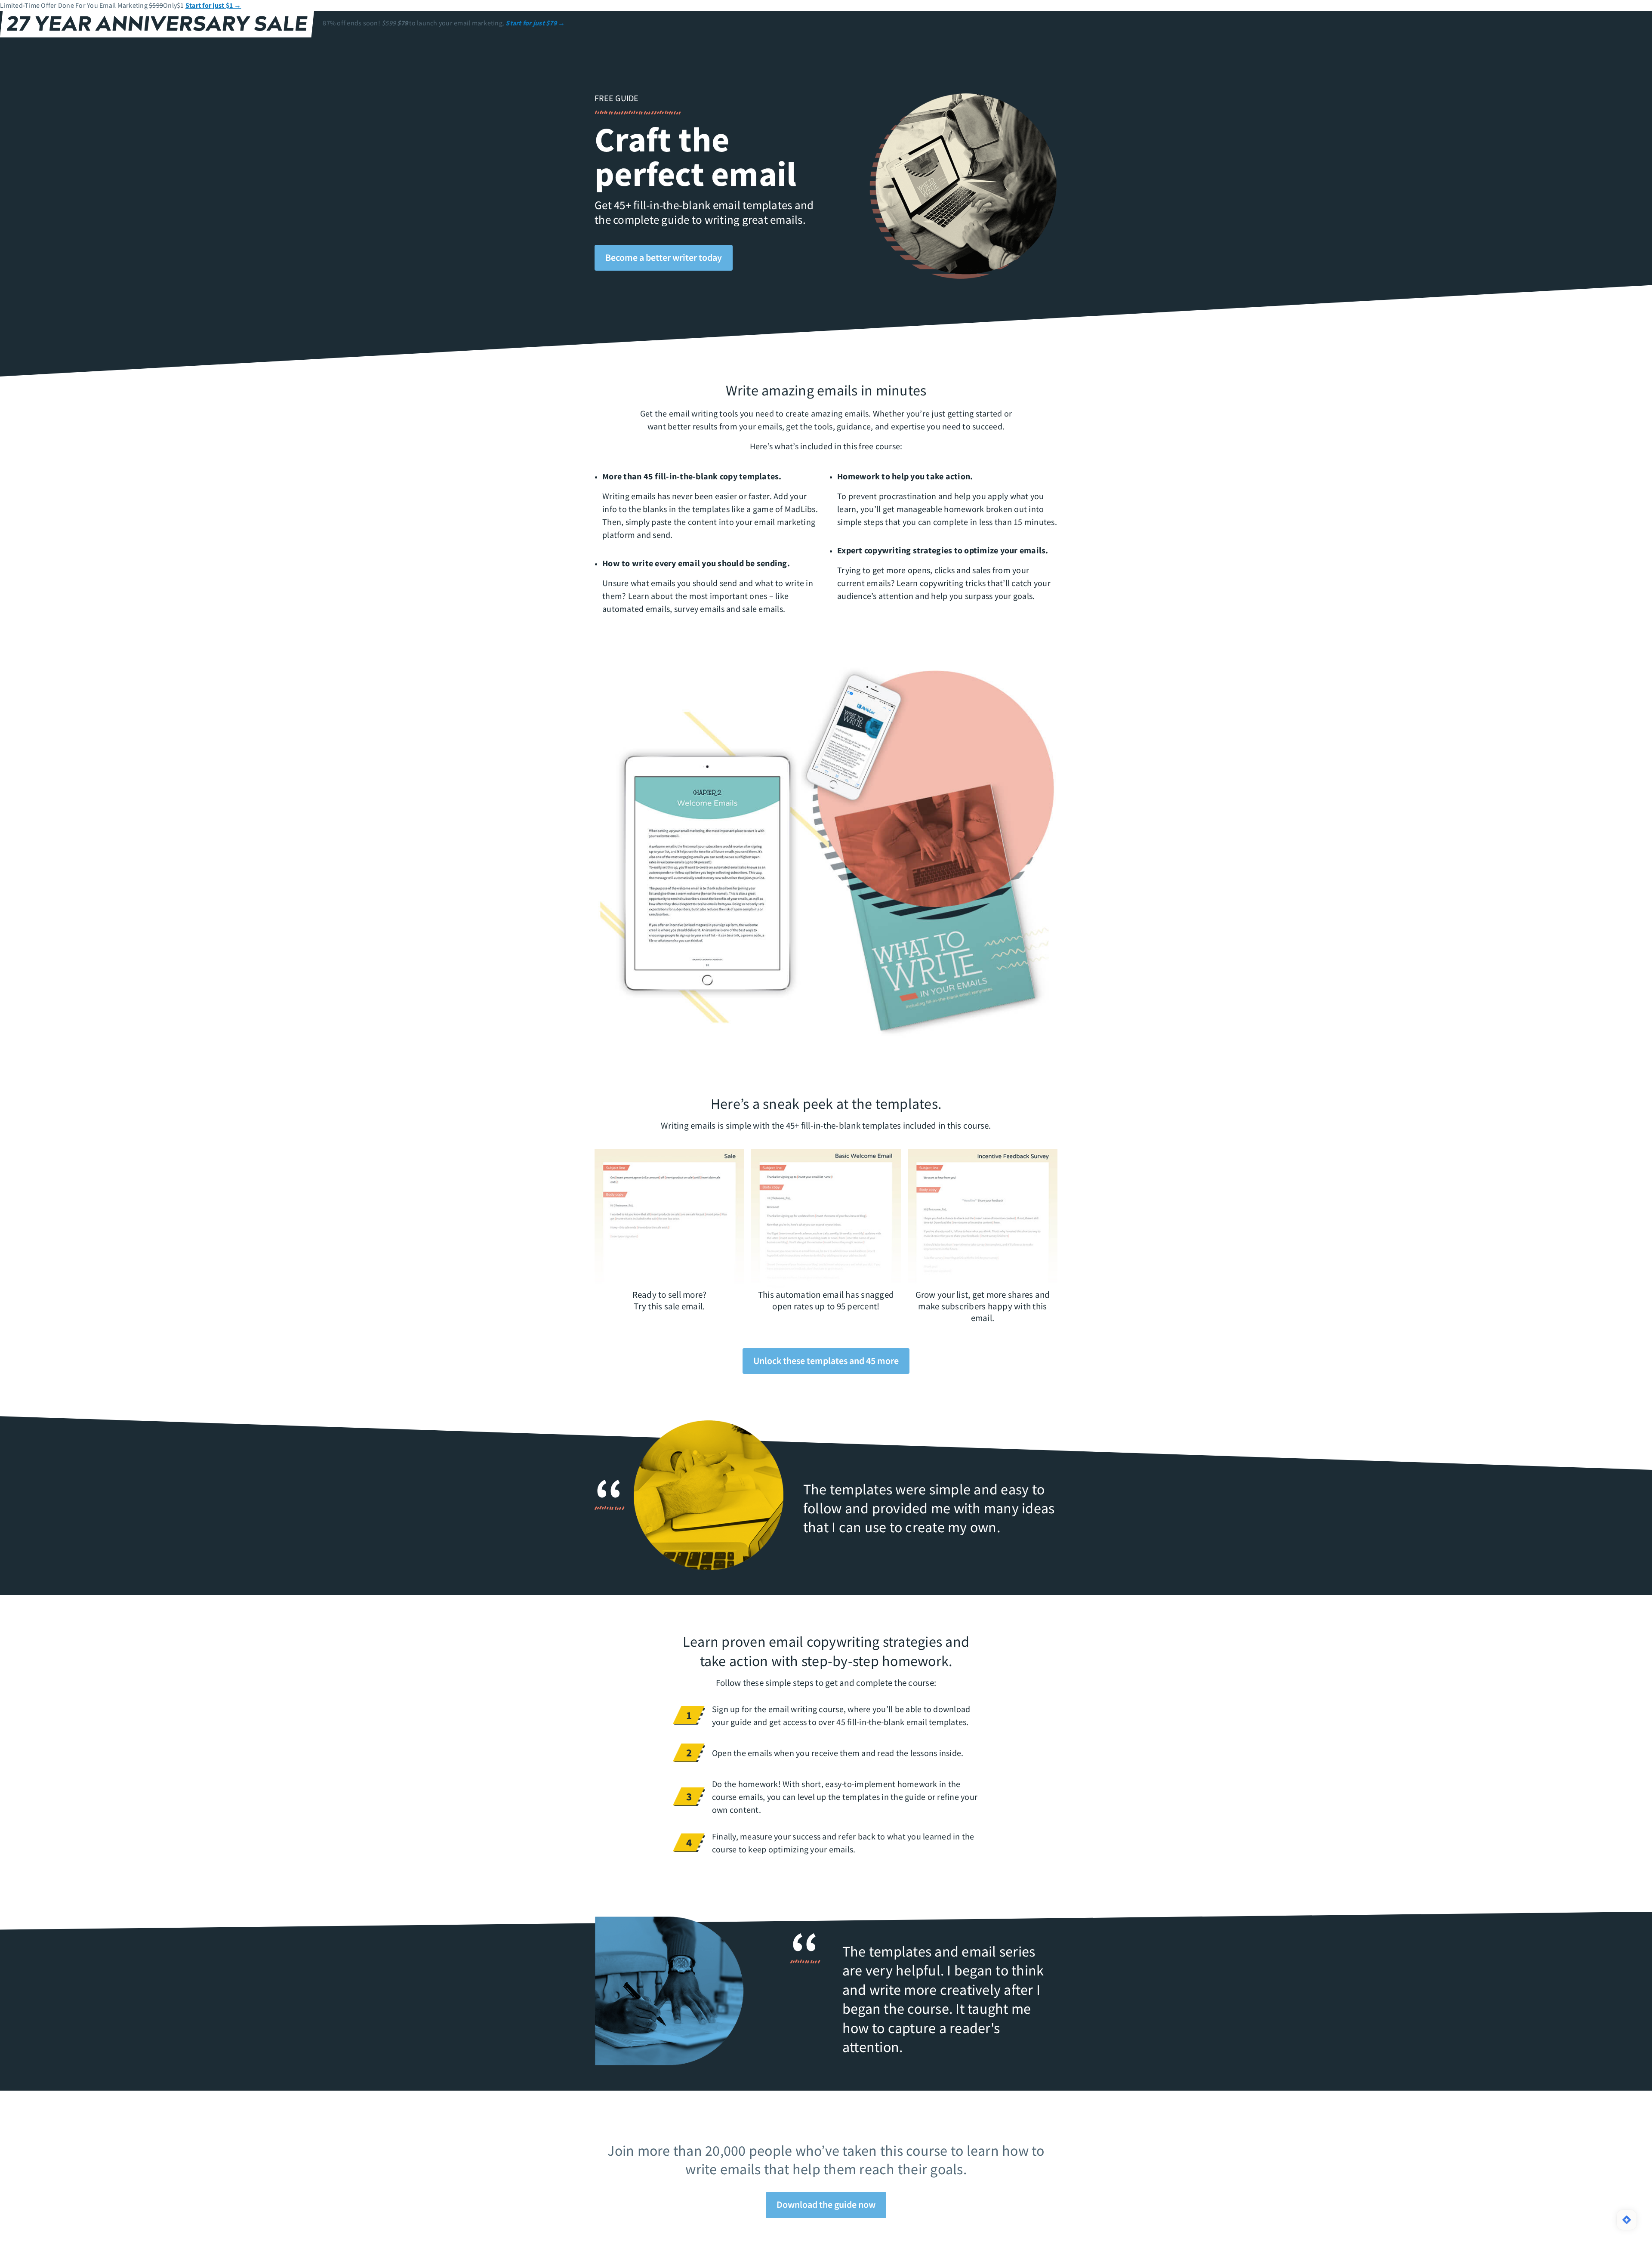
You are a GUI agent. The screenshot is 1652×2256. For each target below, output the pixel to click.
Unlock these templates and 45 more (826, 1361)
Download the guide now (826, 2204)
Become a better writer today (664, 257)
